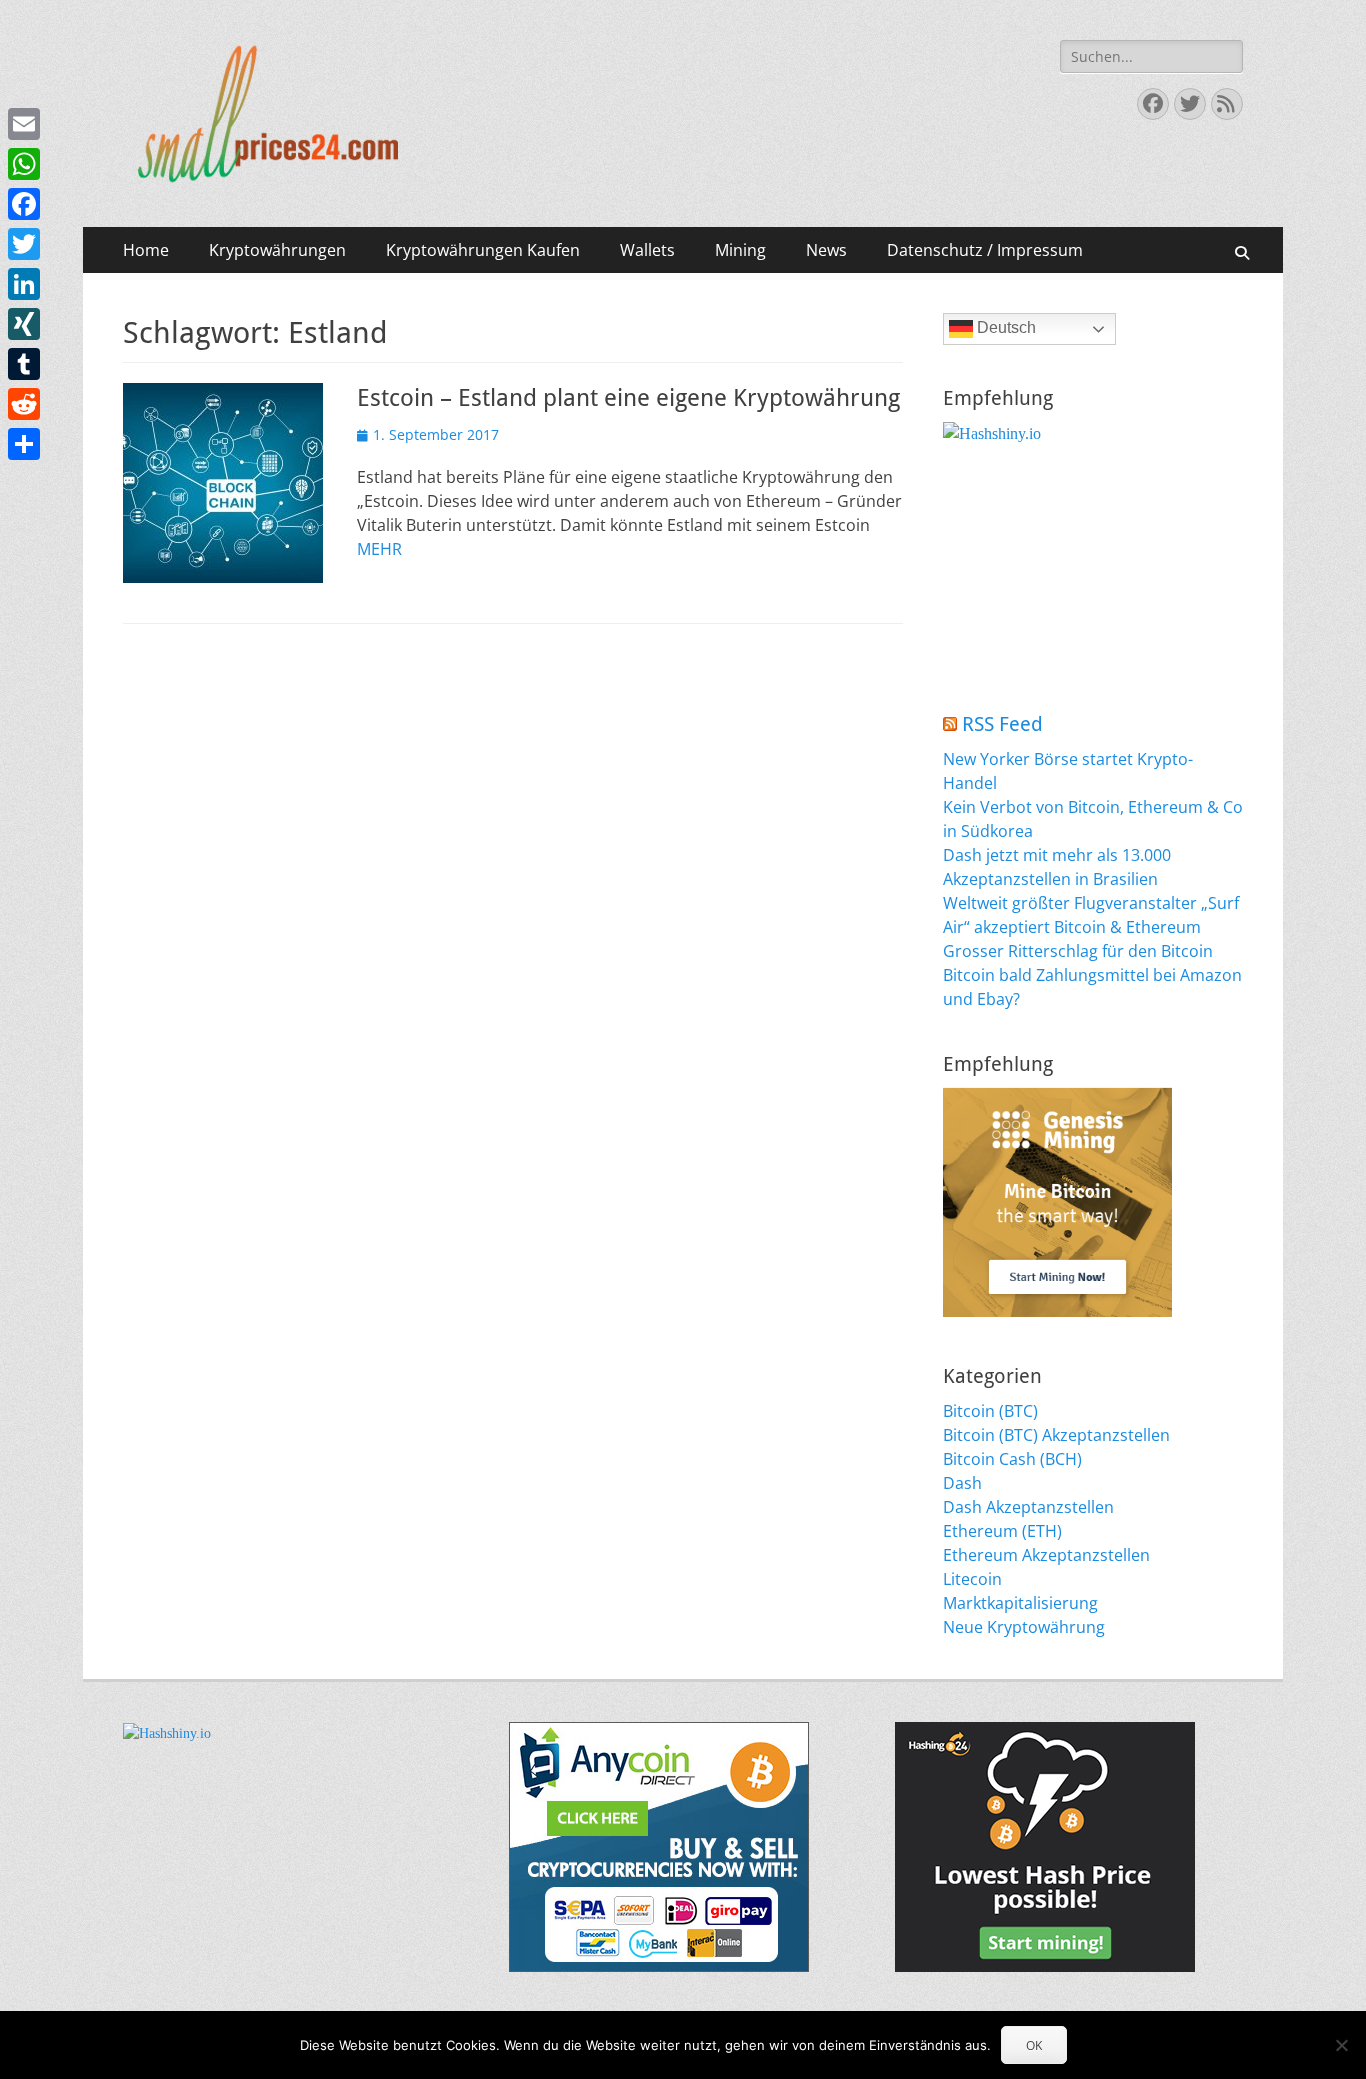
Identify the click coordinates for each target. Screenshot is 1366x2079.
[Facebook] (24, 204)
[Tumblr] (24, 364)
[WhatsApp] (24, 164)
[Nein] (1341, 2045)
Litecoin (972, 1579)
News (826, 250)
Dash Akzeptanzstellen (1028, 1507)
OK (1034, 2045)
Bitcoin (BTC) (990, 1411)
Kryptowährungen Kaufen (483, 250)
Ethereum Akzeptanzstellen (1046, 1555)
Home (146, 250)
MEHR (379, 549)
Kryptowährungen (277, 250)
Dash (962, 1483)
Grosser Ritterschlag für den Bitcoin (1078, 951)
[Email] (24, 124)
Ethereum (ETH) (1002, 1531)
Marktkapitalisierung (1020, 1603)
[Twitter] (24, 244)
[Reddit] (24, 404)
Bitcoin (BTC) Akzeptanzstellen (1056, 1435)
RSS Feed (1002, 724)
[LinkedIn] (24, 284)
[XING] (24, 324)
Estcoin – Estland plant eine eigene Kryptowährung (628, 398)
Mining (740, 250)
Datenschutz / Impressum (985, 250)
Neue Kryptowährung (1024, 1627)
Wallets (647, 250)
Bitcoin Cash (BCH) (1012, 1459)
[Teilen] (24, 444)
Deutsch (1004, 327)
